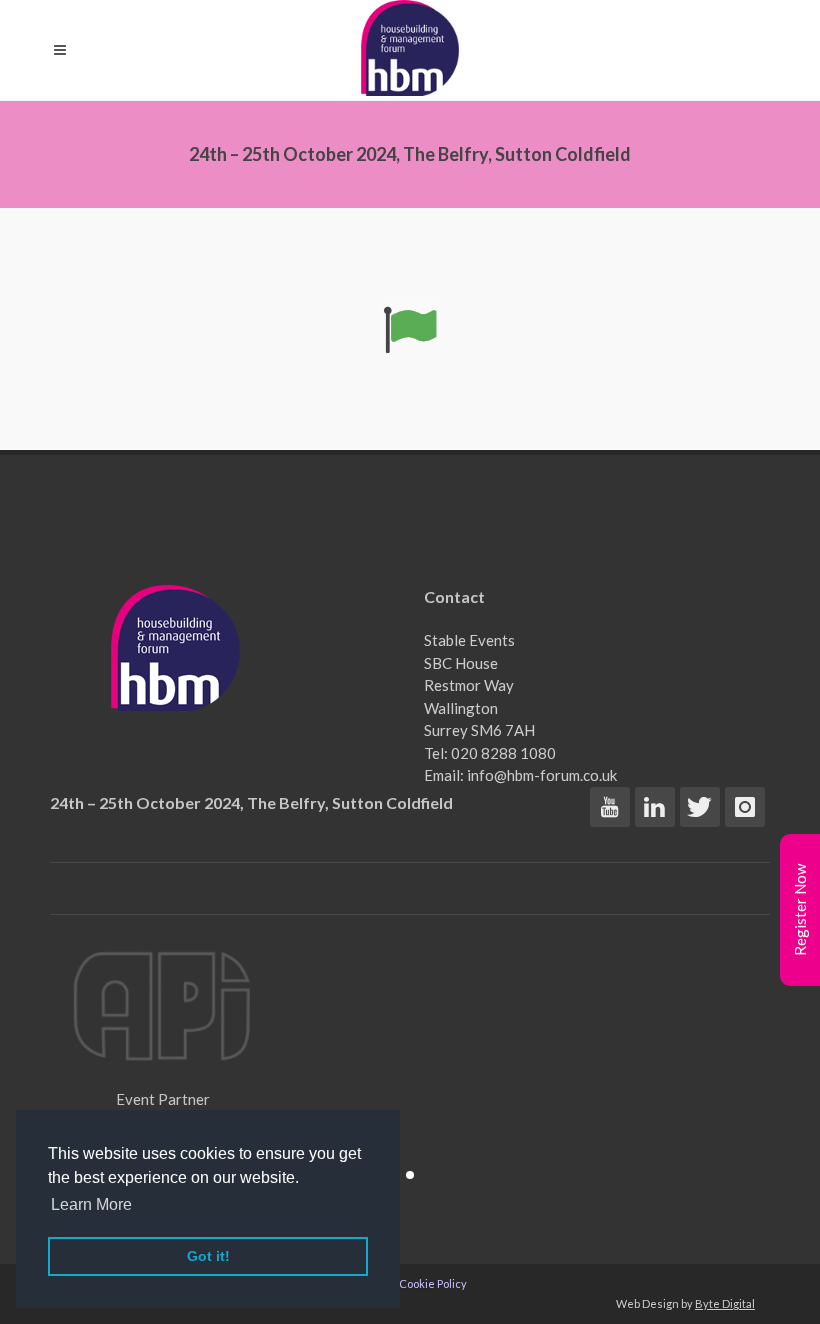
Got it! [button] (208, 1256)
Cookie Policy (433, 1283)
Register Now (800, 910)
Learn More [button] (91, 1204)
